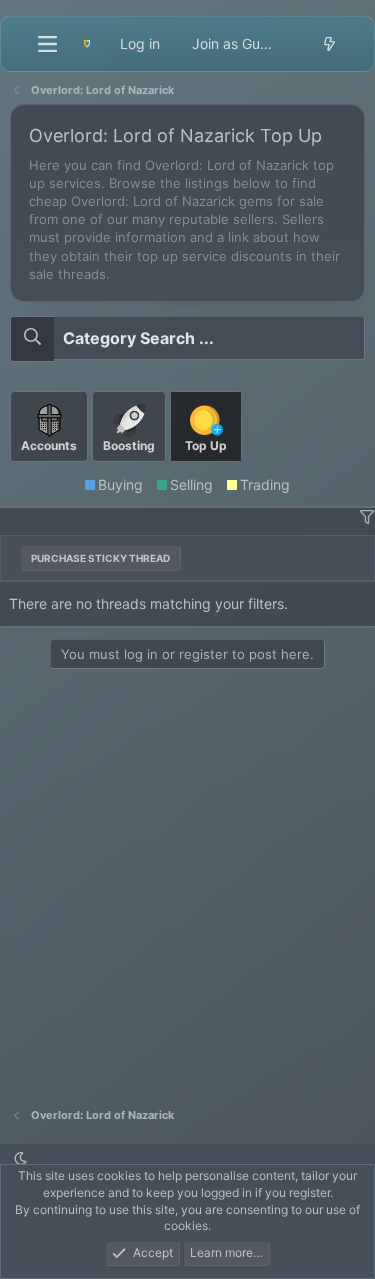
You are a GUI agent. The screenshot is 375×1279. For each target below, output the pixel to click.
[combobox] (187, 338)
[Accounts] (51, 469)
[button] (366, 518)
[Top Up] (206, 469)
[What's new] (329, 44)
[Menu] (47, 44)
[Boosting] (131, 469)
